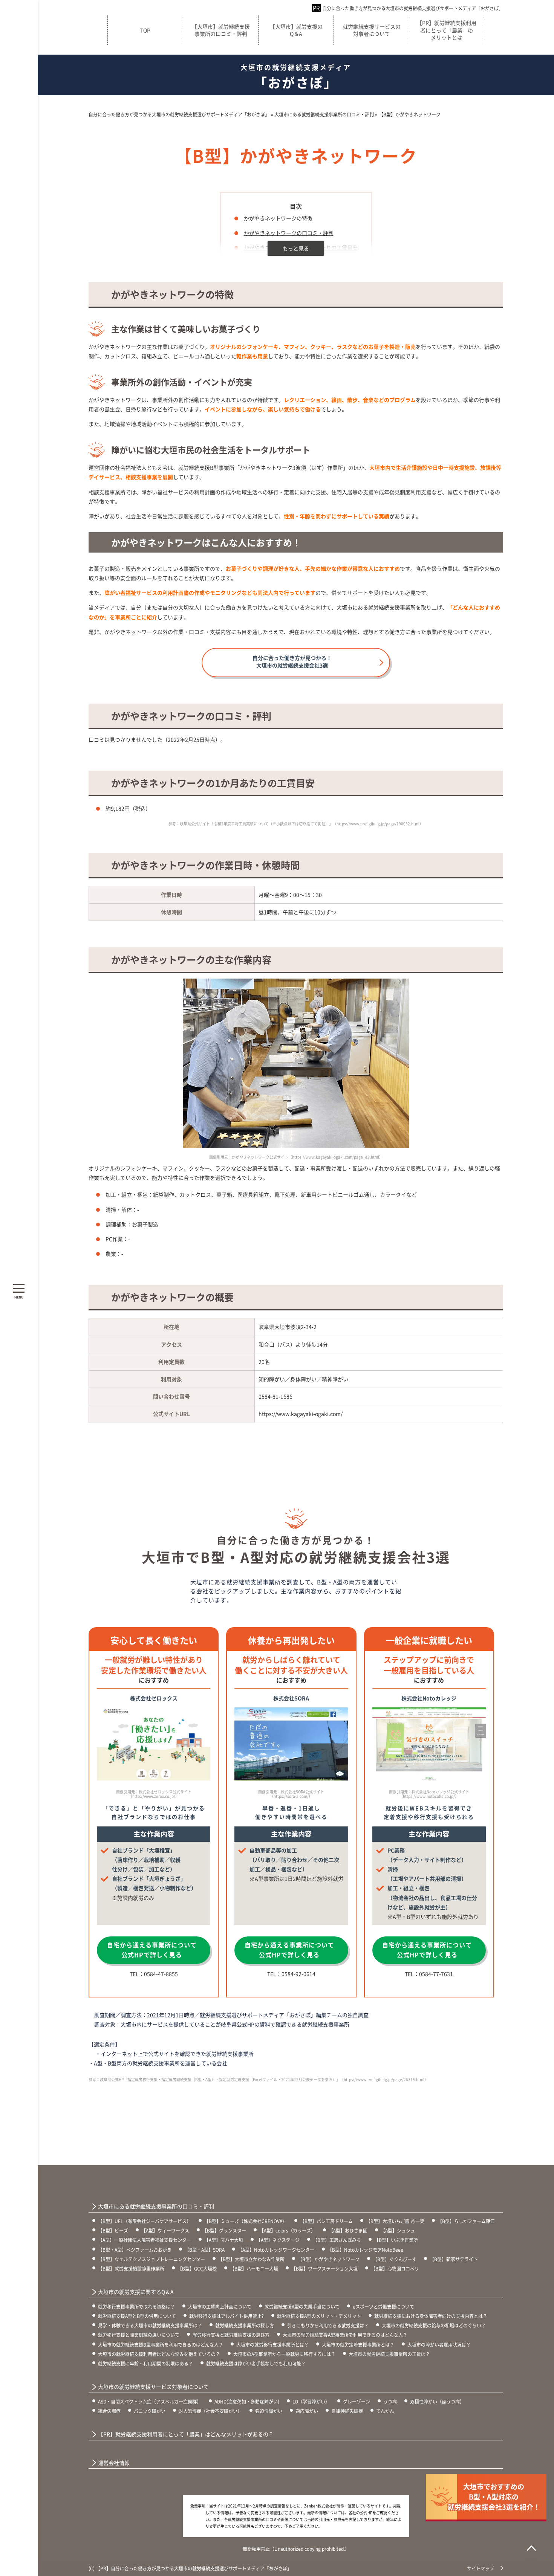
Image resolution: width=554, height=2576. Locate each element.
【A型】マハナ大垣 (224, 2240)
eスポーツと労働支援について (383, 2306)
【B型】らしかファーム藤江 (466, 2221)
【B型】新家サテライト (454, 2259)
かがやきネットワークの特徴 (278, 218)
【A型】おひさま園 (348, 2230)
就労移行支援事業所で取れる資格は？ (136, 2306)
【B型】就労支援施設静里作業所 (131, 2268)
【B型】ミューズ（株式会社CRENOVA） (246, 2221)
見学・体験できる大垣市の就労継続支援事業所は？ (150, 2325)
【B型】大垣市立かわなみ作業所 (251, 2259)
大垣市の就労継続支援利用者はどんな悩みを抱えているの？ (159, 2354)
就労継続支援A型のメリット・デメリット (319, 2316)
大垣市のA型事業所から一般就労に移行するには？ (284, 2354)
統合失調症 (109, 2411)
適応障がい (307, 2411)
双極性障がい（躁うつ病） (437, 2401)
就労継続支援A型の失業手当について (302, 2306)
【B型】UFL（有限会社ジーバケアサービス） (145, 2221)
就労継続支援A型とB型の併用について (137, 2316)
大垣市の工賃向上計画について (220, 2306)
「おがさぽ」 (296, 77)
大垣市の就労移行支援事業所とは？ (272, 2345)
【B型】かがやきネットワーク (329, 2259)
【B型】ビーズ (113, 2230)
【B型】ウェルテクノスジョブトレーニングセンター (152, 2259)
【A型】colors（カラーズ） (287, 2230)
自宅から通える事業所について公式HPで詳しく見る (152, 1950)
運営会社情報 (114, 2463)
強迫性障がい (269, 2411)
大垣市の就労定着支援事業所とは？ (358, 2345)
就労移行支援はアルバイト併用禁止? (226, 2316)
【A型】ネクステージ (278, 2240)
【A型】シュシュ (398, 2230)
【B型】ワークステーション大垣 (324, 2268)
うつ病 (390, 2401)
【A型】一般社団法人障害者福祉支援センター (145, 2240)
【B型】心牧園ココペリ (395, 2268)
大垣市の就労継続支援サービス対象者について (153, 2387)
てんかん (385, 2411)
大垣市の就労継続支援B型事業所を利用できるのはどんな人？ (161, 2345)
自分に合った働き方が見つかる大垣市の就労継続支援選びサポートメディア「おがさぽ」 (413, 8)
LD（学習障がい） (311, 2401)
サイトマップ (481, 2568)
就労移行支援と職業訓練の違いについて (139, 2335)
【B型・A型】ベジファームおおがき (135, 2250)
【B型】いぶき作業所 (396, 2240)
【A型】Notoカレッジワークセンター (276, 2250)
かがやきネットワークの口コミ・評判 (289, 233)
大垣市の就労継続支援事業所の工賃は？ (389, 2354)
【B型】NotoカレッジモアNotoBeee (365, 2250)
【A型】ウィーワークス (165, 2230)
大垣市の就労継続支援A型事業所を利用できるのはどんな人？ (345, 2335)
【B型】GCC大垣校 (197, 2268)
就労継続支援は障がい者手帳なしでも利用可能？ (256, 2363)
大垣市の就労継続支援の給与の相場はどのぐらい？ (434, 2325)
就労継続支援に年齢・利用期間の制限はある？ (145, 2363)
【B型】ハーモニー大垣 (254, 2268)
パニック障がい (150, 2411)
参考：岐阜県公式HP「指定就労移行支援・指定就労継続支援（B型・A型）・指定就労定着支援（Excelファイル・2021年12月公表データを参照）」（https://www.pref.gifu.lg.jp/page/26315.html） (258, 2079)
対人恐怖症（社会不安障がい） (210, 2411)
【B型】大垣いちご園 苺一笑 (395, 2221)
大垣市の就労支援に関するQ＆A (136, 2292)
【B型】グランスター (224, 2230)
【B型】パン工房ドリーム (326, 2221)
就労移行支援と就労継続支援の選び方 (231, 2335)
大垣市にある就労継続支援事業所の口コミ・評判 (156, 2206)
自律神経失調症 (347, 2411)
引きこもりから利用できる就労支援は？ (328, 2325)
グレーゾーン (357, 2401)
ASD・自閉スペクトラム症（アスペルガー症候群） (150, 2401)
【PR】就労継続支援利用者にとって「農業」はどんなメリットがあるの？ (186, 2434)
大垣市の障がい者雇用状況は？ (439, 2345)
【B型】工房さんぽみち (337, 2240)
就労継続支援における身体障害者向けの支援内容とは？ (431, 2316)
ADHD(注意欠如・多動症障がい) (247, 2401)
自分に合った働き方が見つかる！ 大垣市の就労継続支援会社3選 (292, 661)
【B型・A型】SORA (205, 2250)
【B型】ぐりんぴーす (395, 2259)
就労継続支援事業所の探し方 (245, 2325)
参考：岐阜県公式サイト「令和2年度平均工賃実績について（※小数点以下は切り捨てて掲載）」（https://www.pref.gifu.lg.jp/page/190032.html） (296, 824)
